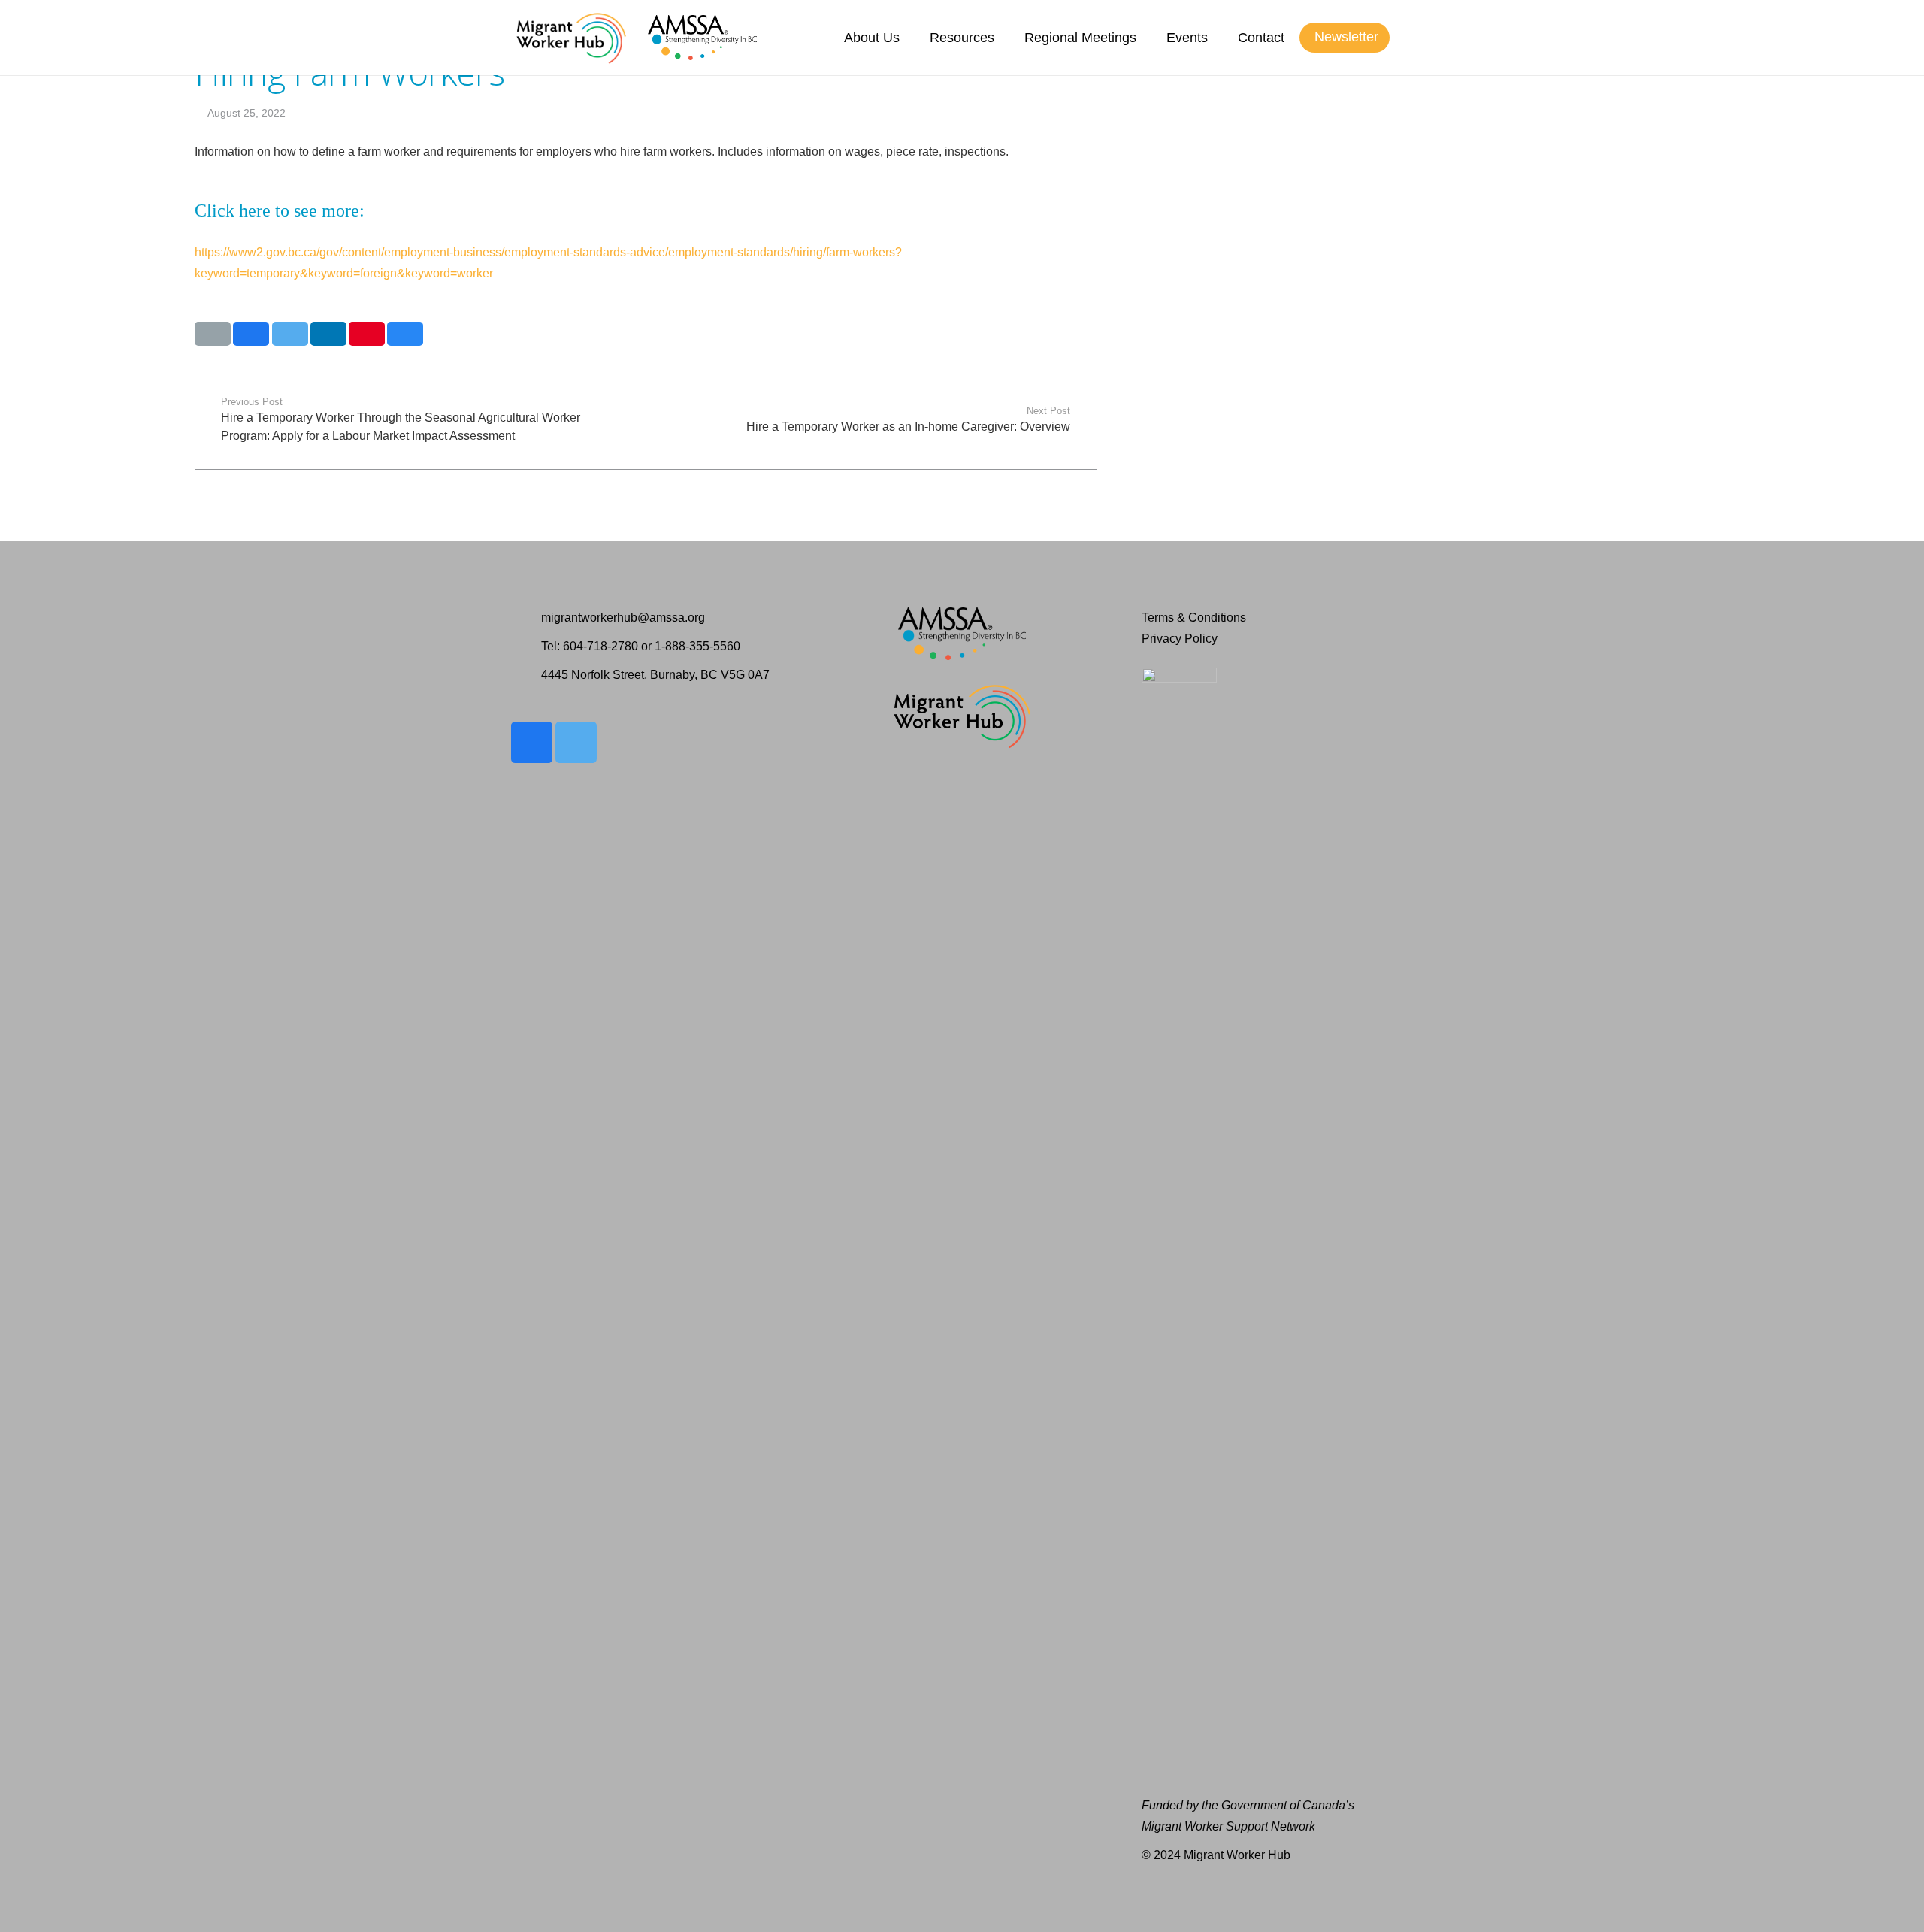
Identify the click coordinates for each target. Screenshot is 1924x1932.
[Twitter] (576, 742)
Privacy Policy (1180, 639)
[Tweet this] (290, 334)
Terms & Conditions (1194, 618)
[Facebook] (532, 742)
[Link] (571, 38)
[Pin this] (367, 334)
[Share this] (251, 334)
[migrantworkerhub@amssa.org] (526, 618)
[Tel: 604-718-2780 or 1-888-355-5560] (526, 647)
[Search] (1405, 38)
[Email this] (213, 334)
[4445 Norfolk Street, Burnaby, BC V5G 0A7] (526, 675)
